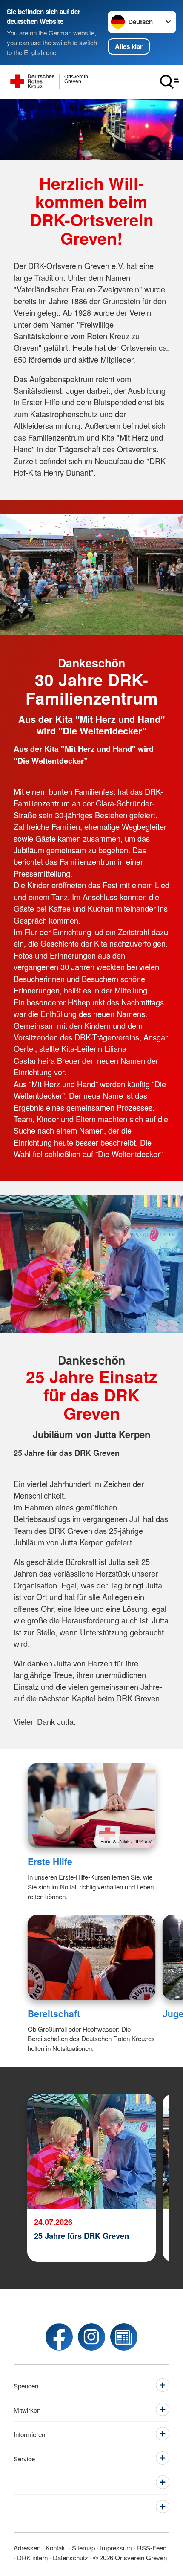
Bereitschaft (54, 2013)
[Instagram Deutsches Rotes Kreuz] (91, 2337)
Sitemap (83, 2547)
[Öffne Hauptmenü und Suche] (169, 82)
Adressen (27, 2547)
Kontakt (56, 2547)
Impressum (116, 2547)
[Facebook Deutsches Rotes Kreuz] (59, 2337)
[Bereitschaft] (92, 1957)
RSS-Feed (152, 2547)
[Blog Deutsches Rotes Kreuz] (124, 2337)
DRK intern (32, 2557)
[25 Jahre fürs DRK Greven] (91, 2151)
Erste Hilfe (50, 1861)
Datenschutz (70, 2557)
